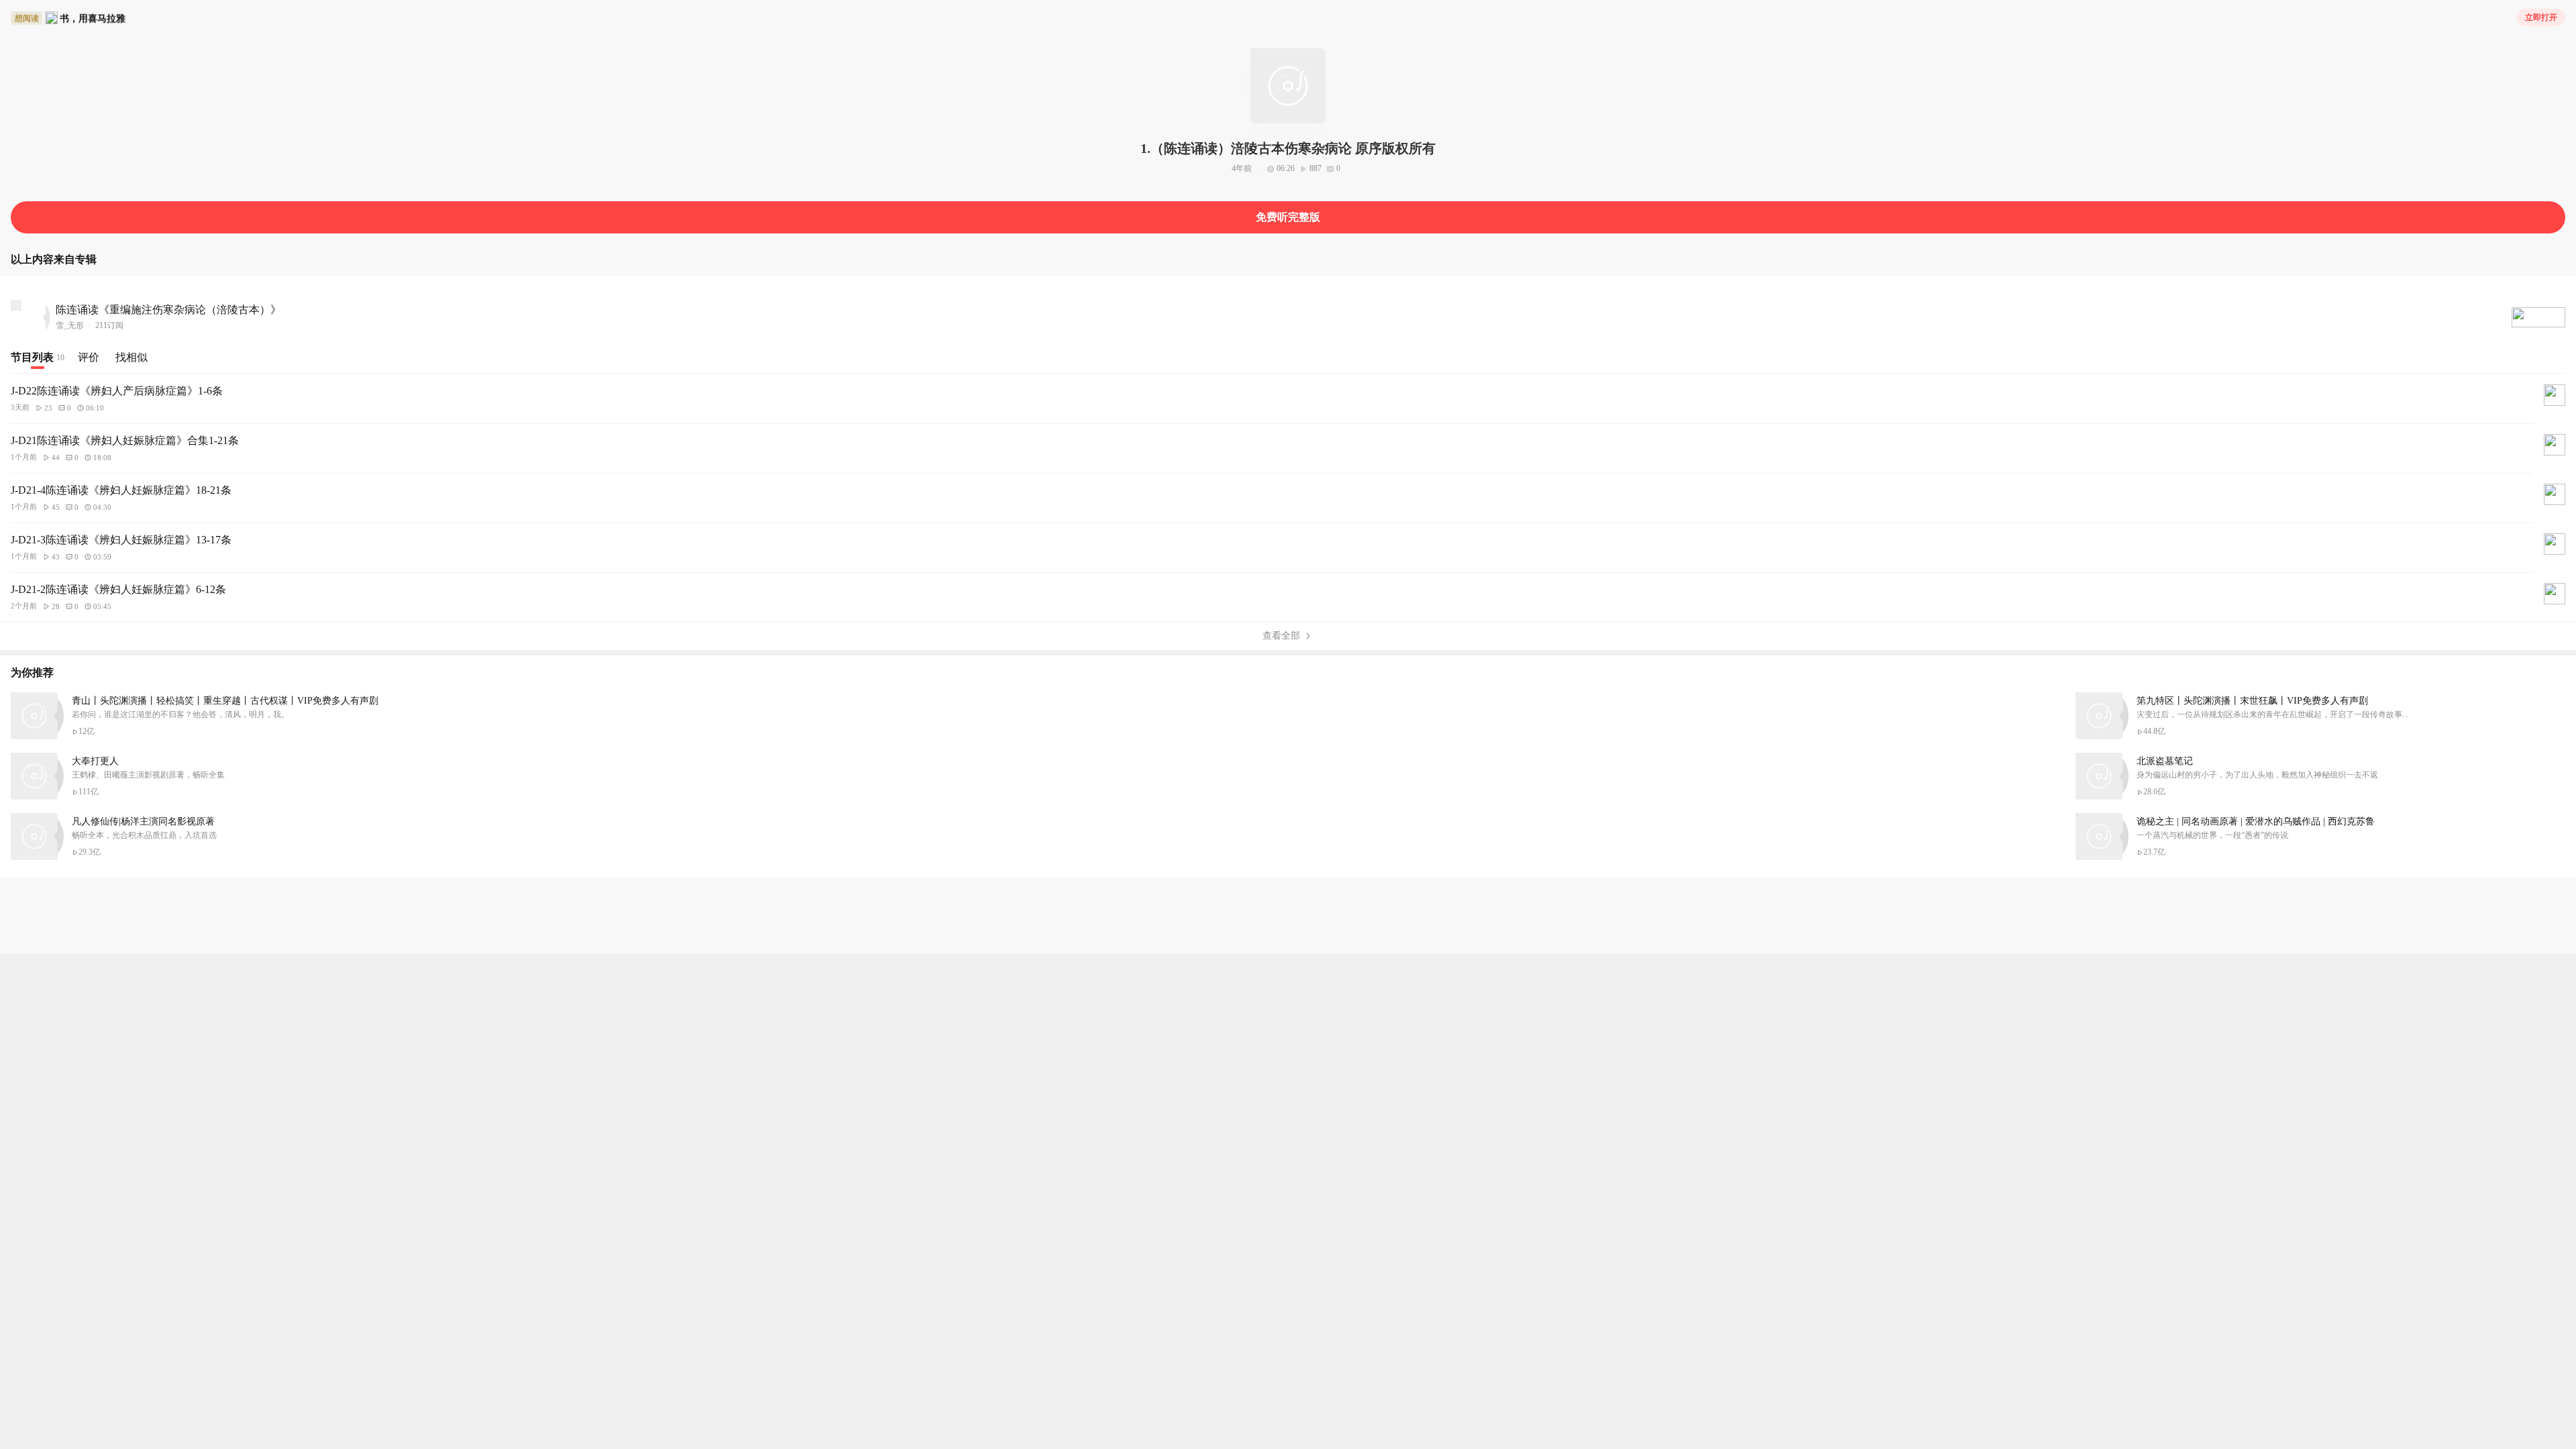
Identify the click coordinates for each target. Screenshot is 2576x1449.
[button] (2538, 317)
